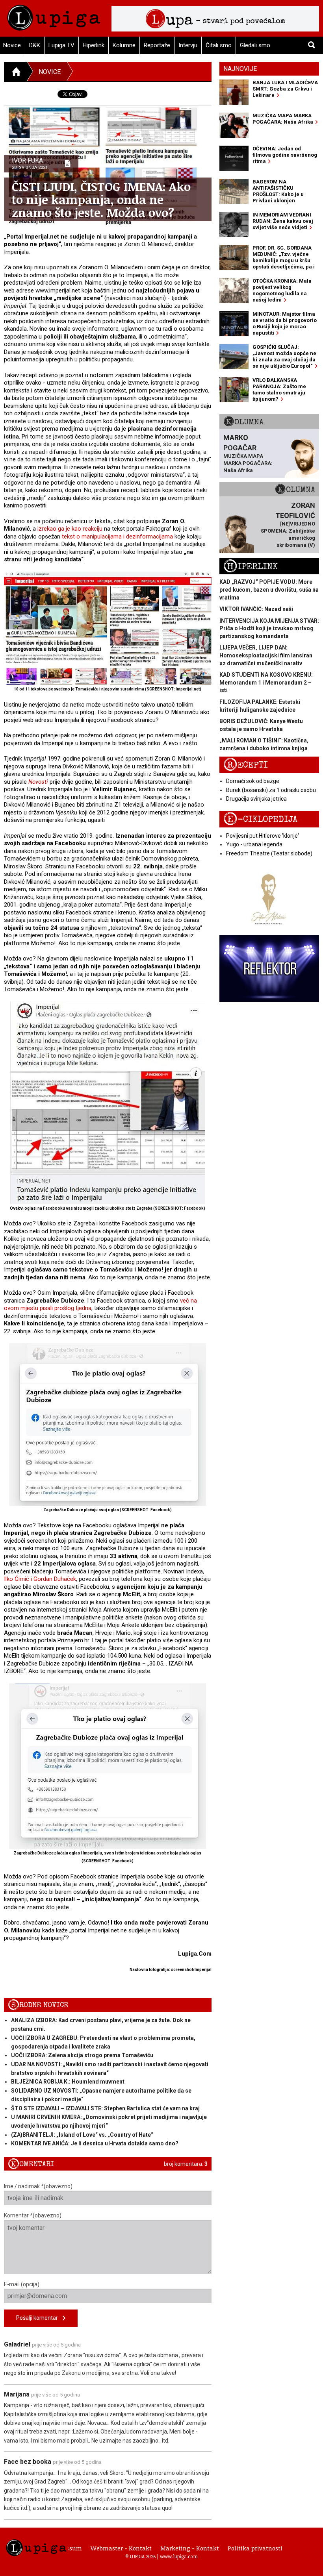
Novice (50, 72)
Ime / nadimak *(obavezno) (38, 2186)
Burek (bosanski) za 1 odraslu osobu (271, 790)
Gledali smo (255, 45)
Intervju (188, 45)
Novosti (38, 782)
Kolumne (124, 45)
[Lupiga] (54, 16)
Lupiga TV (61, 45)
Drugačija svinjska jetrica (256, 799)
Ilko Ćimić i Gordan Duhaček (40, 1579)
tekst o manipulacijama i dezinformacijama (117, 537)
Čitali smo (219, 45)
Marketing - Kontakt (190, 2548)
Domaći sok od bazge (253, 781)
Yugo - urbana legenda (254, 844)
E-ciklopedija (260, 819)
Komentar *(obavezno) (33, 2215)
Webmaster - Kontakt (121, 2548)
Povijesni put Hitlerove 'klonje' (263, 836)
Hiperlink (94, 45)
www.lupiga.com (179, 2556)
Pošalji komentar (39, 2318)
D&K (35, 45)
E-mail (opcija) (22, 2284)
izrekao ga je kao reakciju (70, 529)
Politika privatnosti (255, 2548)
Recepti (246, 765)
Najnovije (240, 69)
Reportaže (157, 45)
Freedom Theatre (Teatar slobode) (269, 853)
